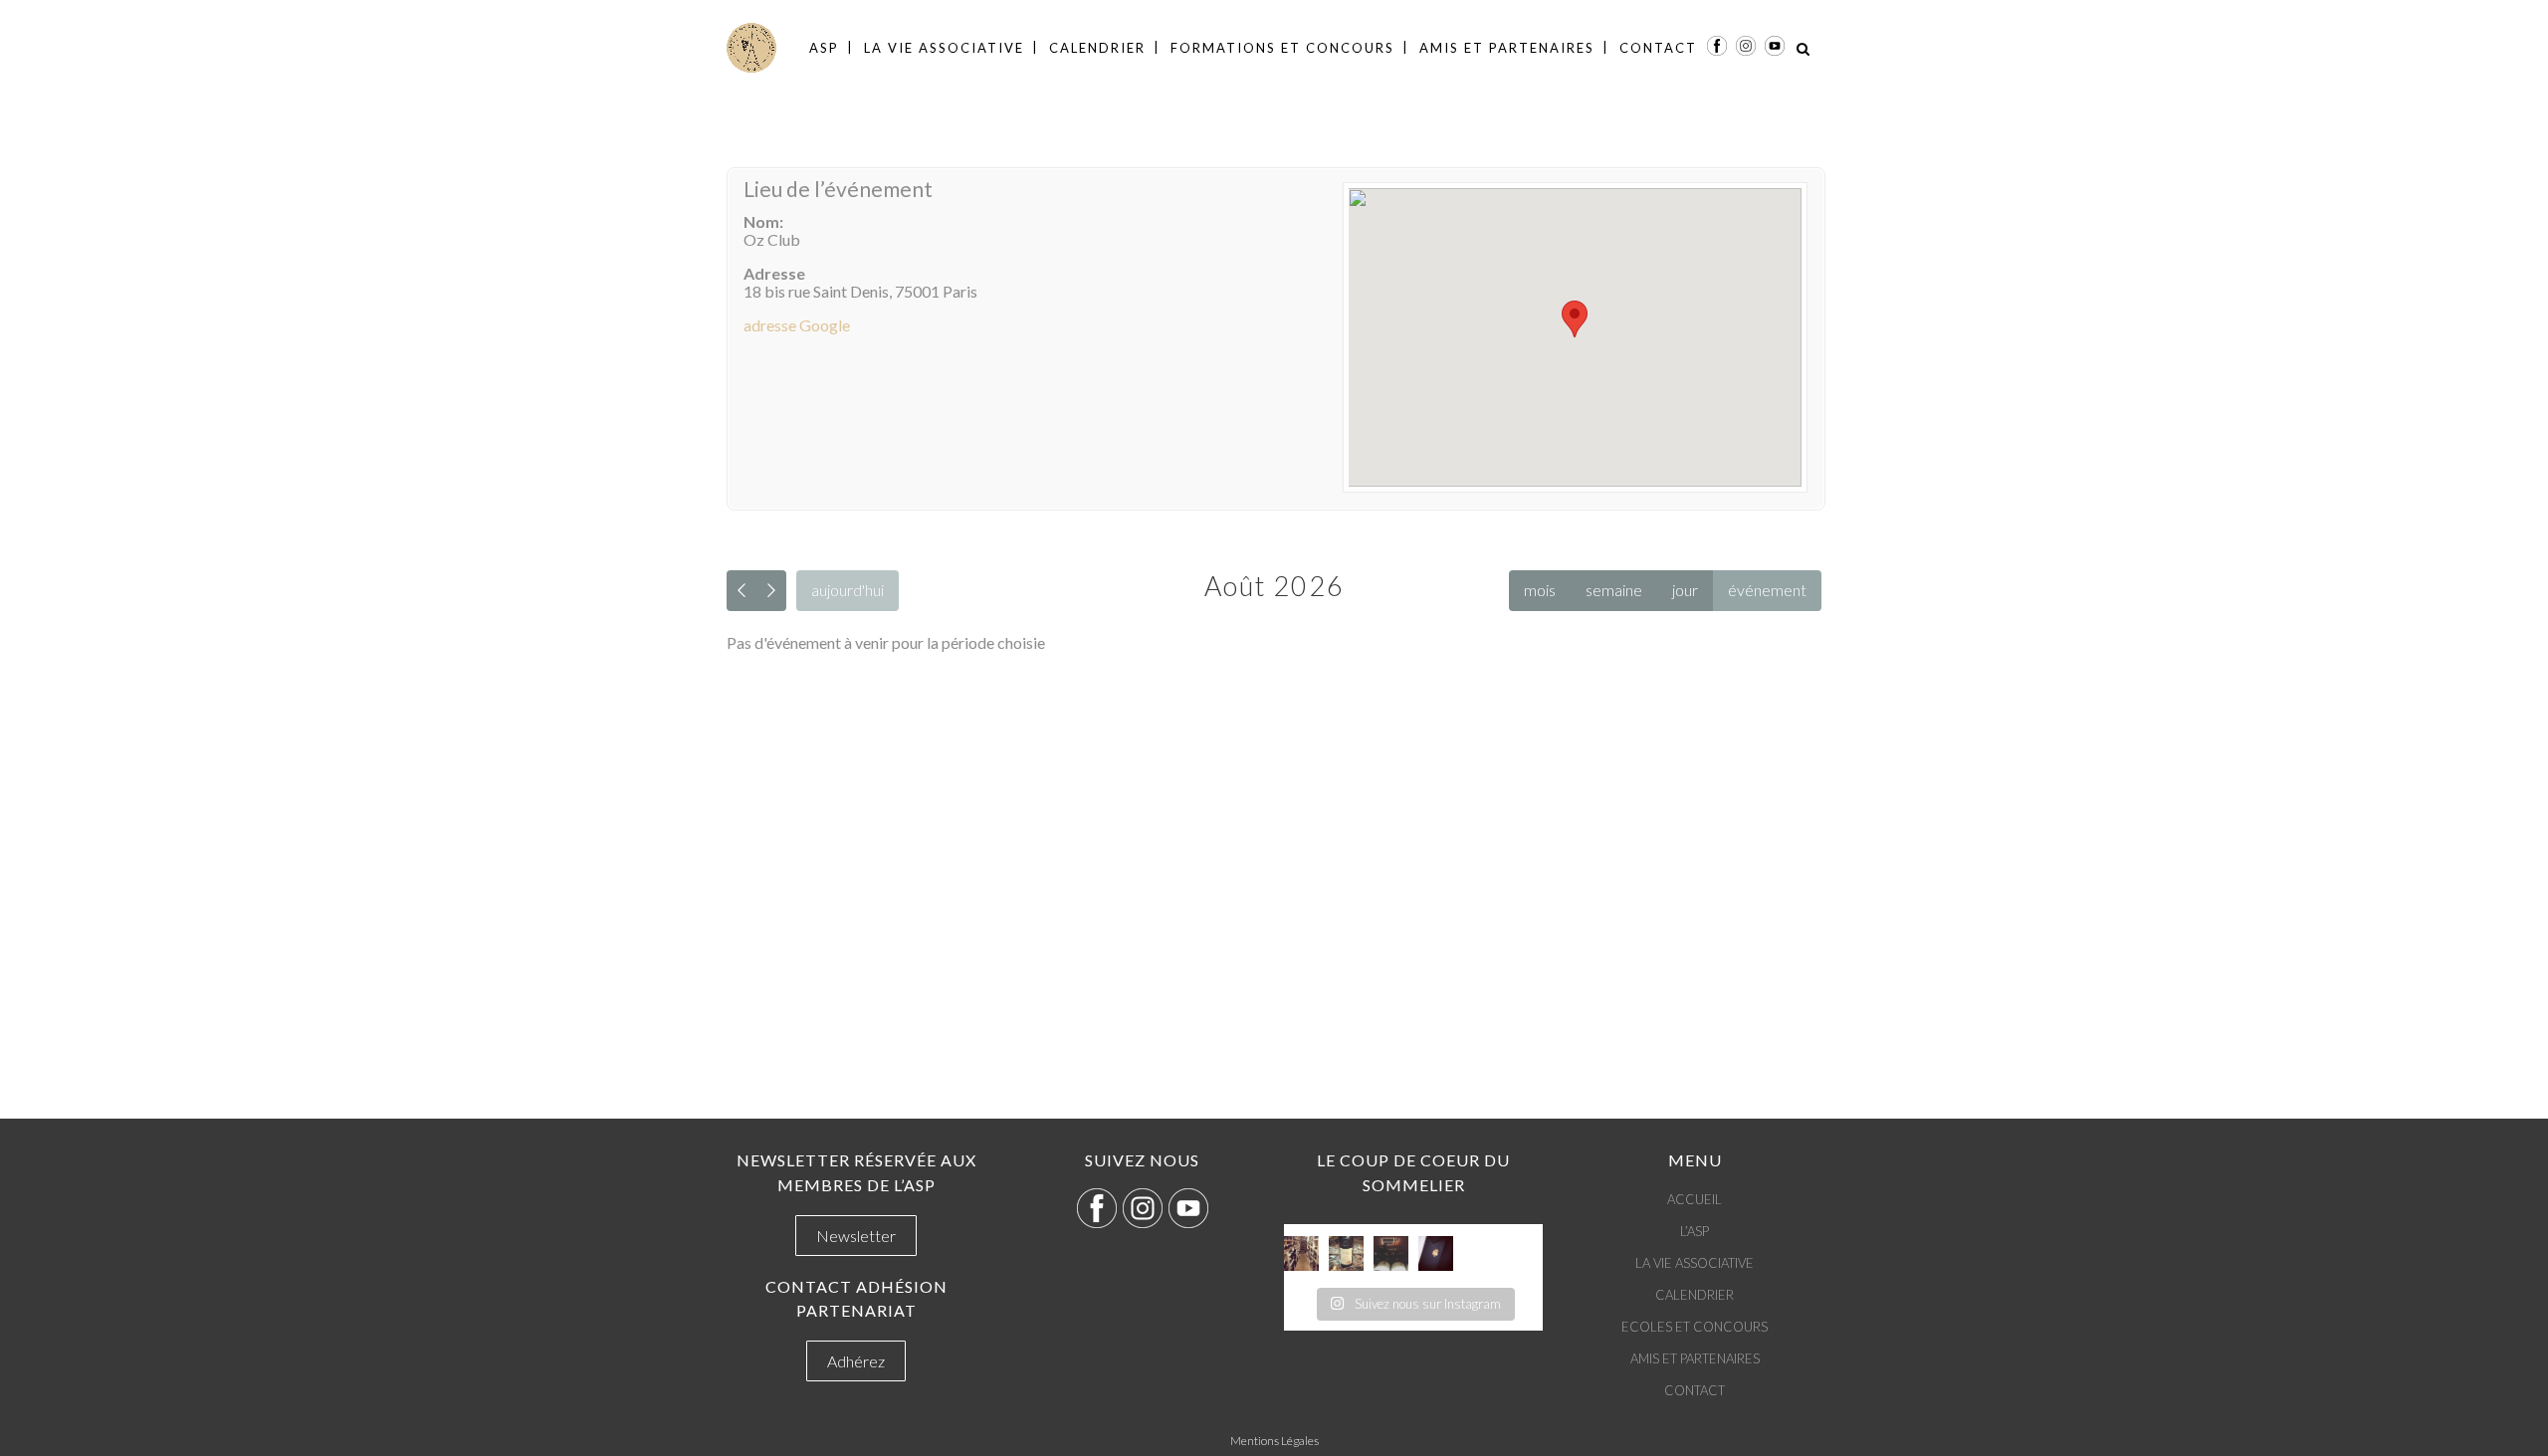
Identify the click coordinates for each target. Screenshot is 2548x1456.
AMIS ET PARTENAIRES (1695, 1358)
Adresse (774, 273)
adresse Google (797, 325)
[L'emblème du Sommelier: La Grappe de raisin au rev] (1436, 1253)
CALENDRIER (1695, 1295)
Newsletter (856, 1236)
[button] (1575, 319)
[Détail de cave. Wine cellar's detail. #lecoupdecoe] (1391, 1253)
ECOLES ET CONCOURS (1695, 1327)
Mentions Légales (1274, 1441)
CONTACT (1695, 1390)
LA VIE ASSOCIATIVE (1695, 1263)
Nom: (763, 221)
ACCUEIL (1695, 1199)
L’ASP (1695, 1231)
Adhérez (856, 1361)
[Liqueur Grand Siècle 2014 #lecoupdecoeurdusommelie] (1346, 1253)
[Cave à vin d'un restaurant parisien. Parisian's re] (1301, 1253)
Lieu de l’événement (838, 189)
